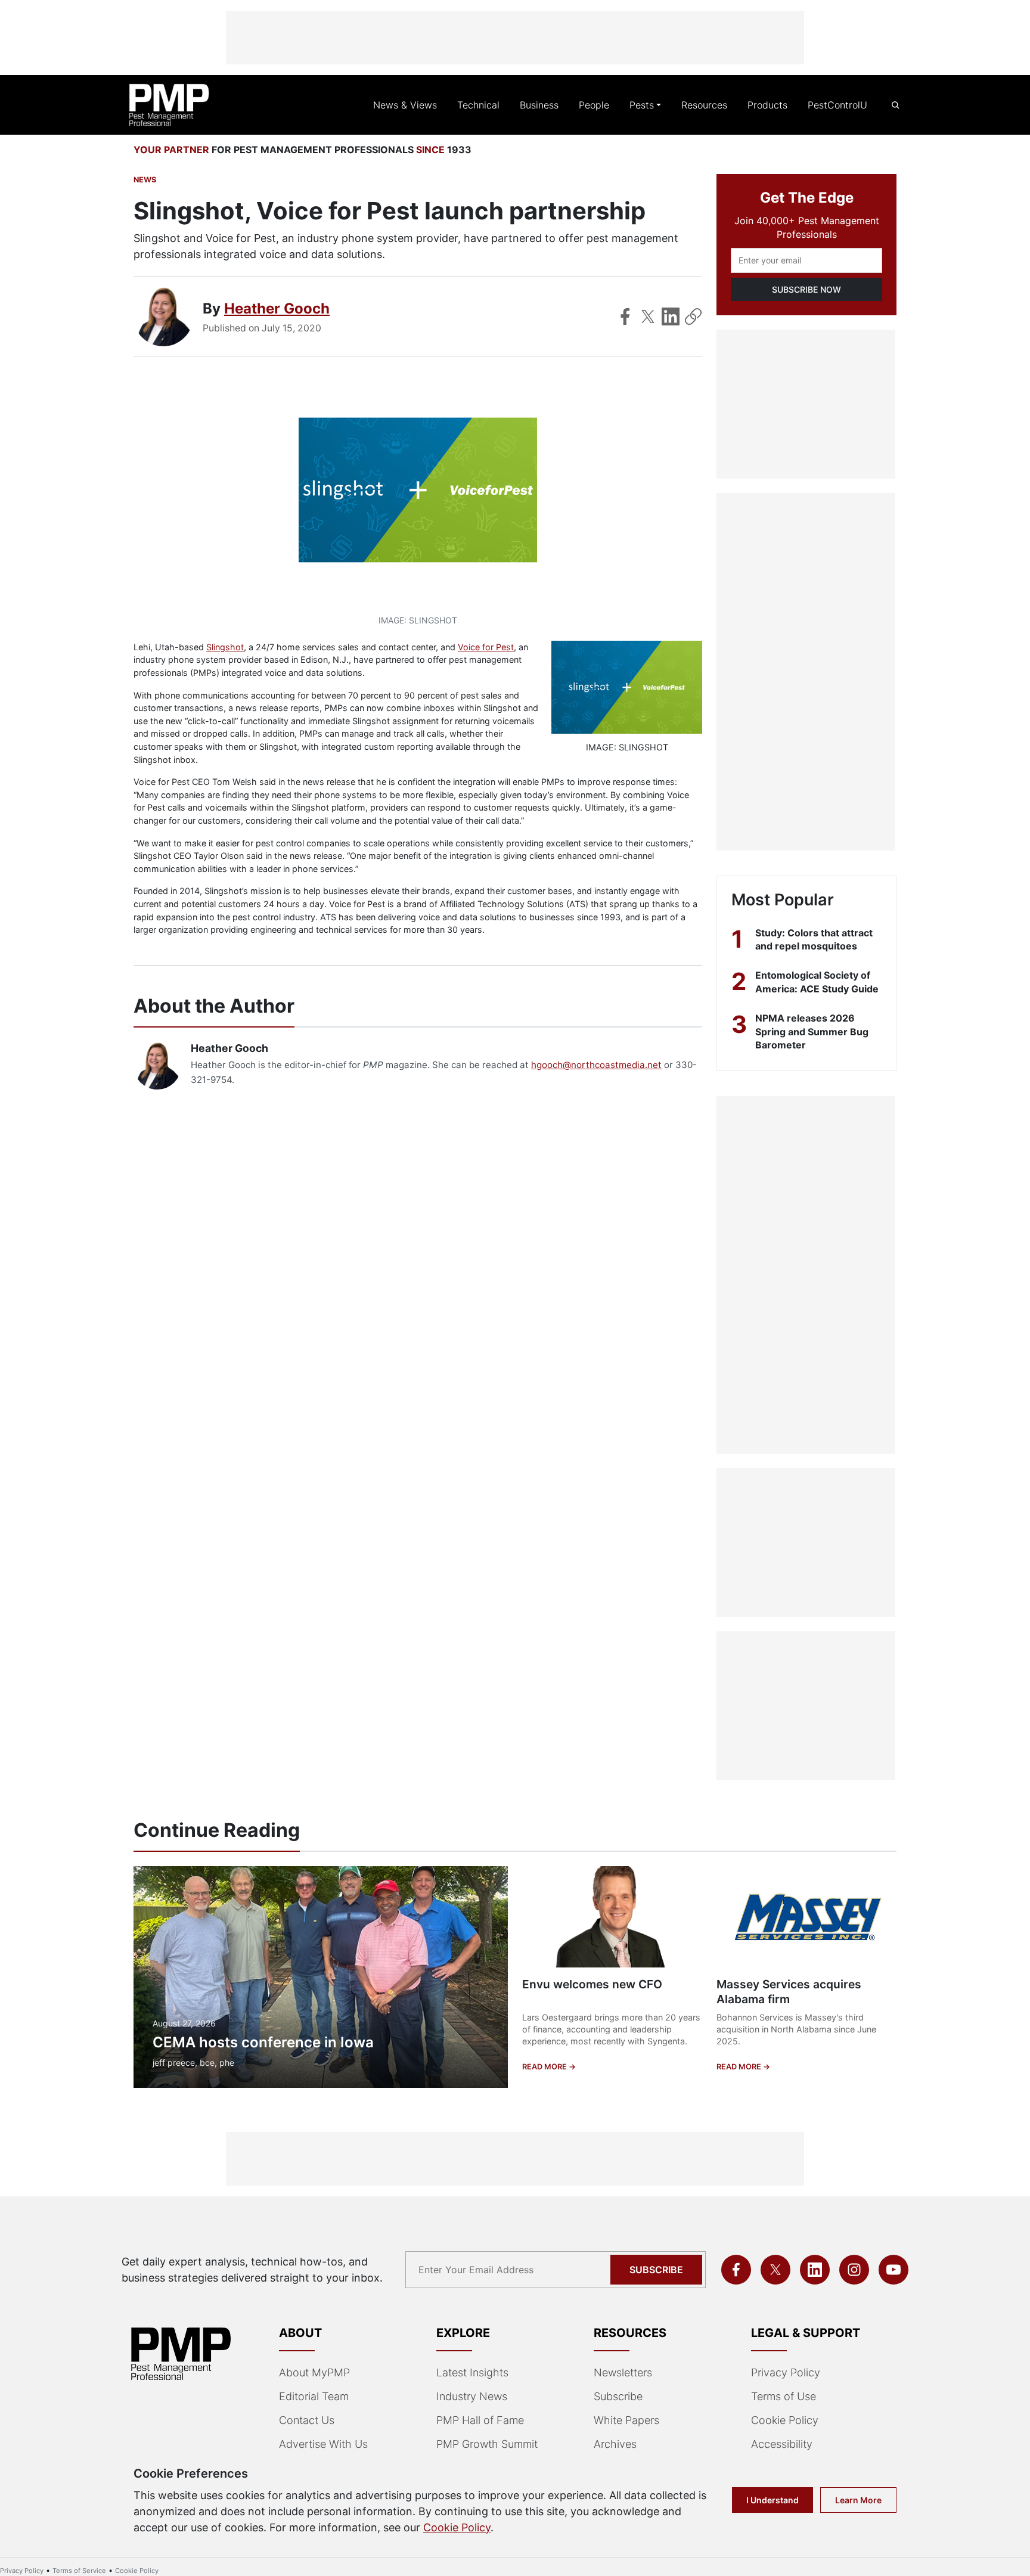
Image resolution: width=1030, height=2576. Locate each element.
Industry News (472, 2396)
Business (539, 105)
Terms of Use (784, 2396)
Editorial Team (314, 2396)
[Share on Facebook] (625, 316)
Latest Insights (472, 2372)
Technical (478, 105)
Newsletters (623, 2372)
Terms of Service (79, 2571)
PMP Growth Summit (487, 2444)
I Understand (772, 2500)
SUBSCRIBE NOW (806, 289)
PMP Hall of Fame (480, 2420)
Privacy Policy (786, 2372)
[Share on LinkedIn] (671, 316)
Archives (615, 2444)
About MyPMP (314, 2372)
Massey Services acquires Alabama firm (789, 1992)
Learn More (858, 2500)
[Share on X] (648, 316)
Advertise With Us (323, 2444)
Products (767, 105)
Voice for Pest (486, 647)
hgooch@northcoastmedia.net (596, 1065)
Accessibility (782, 2444)
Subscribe (656, 2270)
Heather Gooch (277, 308)
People (594, 105)
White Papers (626, 2420)
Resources (704, 105)
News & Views (405, 105)
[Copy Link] (693, 316)
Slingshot (225, 647)
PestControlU (837, 105)
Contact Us (307, 2420)
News (145, 180)
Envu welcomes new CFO (592, 1984)
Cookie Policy (785, 2420)
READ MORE (545, 2067)
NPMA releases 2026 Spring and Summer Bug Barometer (812, 1031)
